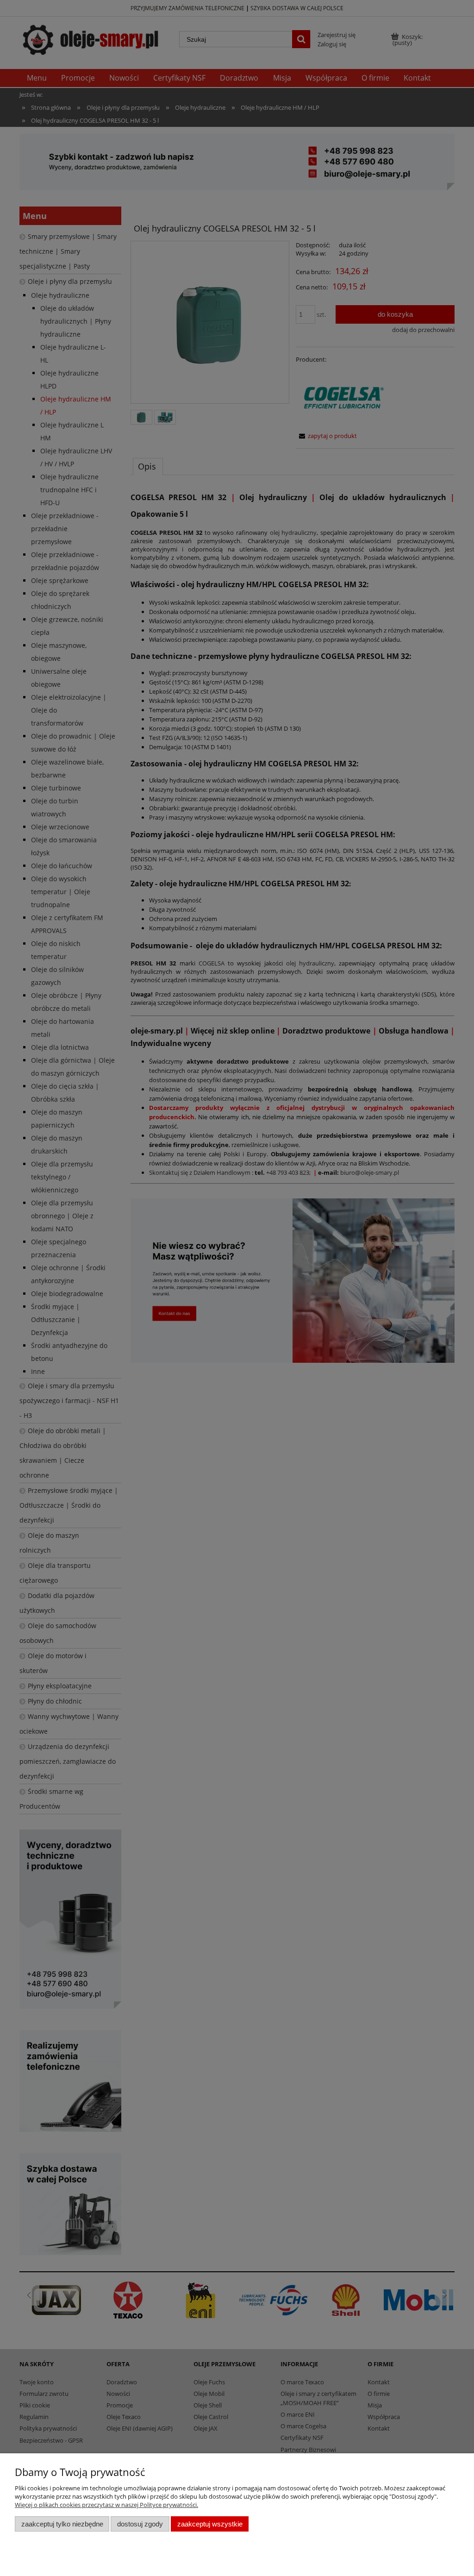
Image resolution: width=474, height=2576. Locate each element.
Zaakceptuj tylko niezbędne (62, 2524)
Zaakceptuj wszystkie (210, 2524)
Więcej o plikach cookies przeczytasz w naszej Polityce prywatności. (106, 2505)
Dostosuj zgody (140, 2524)
